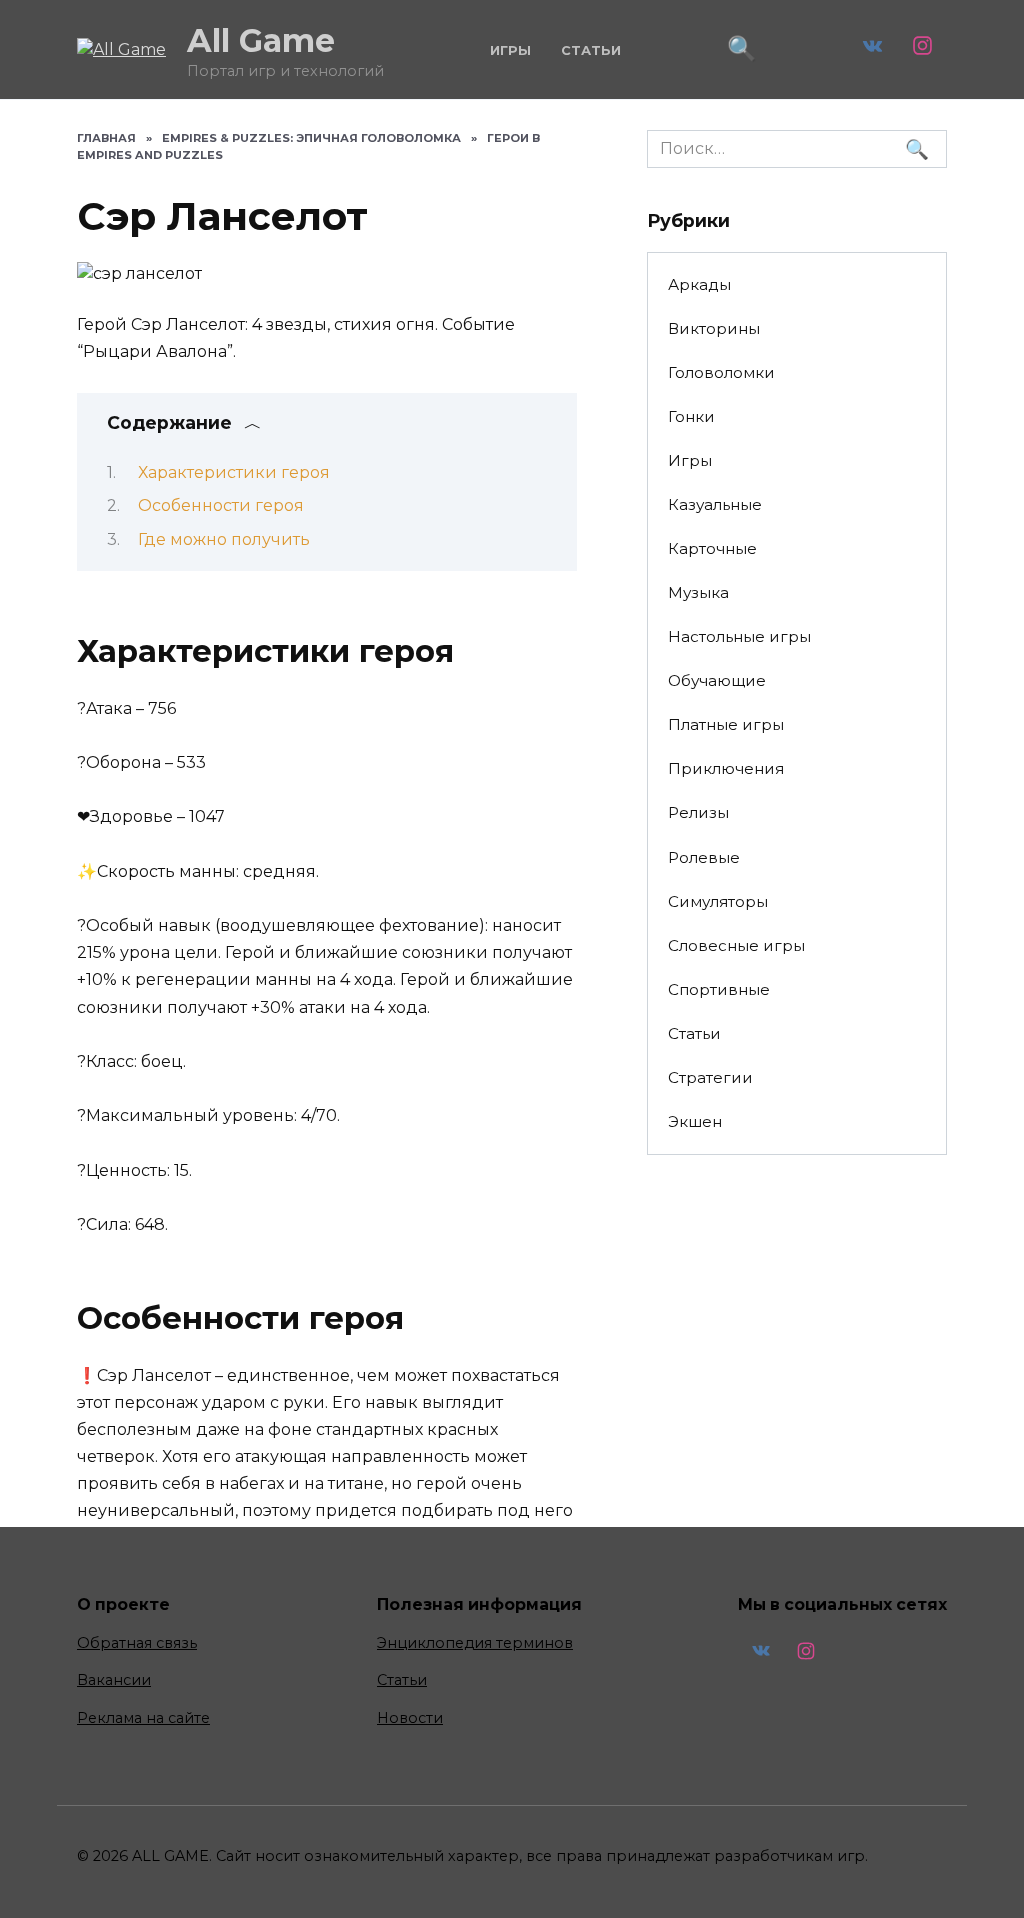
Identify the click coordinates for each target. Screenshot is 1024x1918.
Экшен (695, 1121)
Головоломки (721, 372)
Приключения (726, 768)
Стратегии (710, 1077)
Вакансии (114, 1680)
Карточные (712, 548)
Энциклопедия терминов (475, 1643)
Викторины (714, 328)
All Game (261, 40)
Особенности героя (221, 505)
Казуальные (715, 504)
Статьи (591, 50)
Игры (510, 50)
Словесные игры (736, 945)
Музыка (698, 592)
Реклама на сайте (143, 1718)
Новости (410, 1718)
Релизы (698, 812)
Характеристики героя (234, 472)
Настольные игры (739, 636)
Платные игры (726, 724)
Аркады (699, 284)
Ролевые (704, 857)
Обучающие (717, 680)
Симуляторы (718, 901)
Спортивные (719, 989)
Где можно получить (224, 539)
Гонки (691, 416)
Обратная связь (137, 1643)
